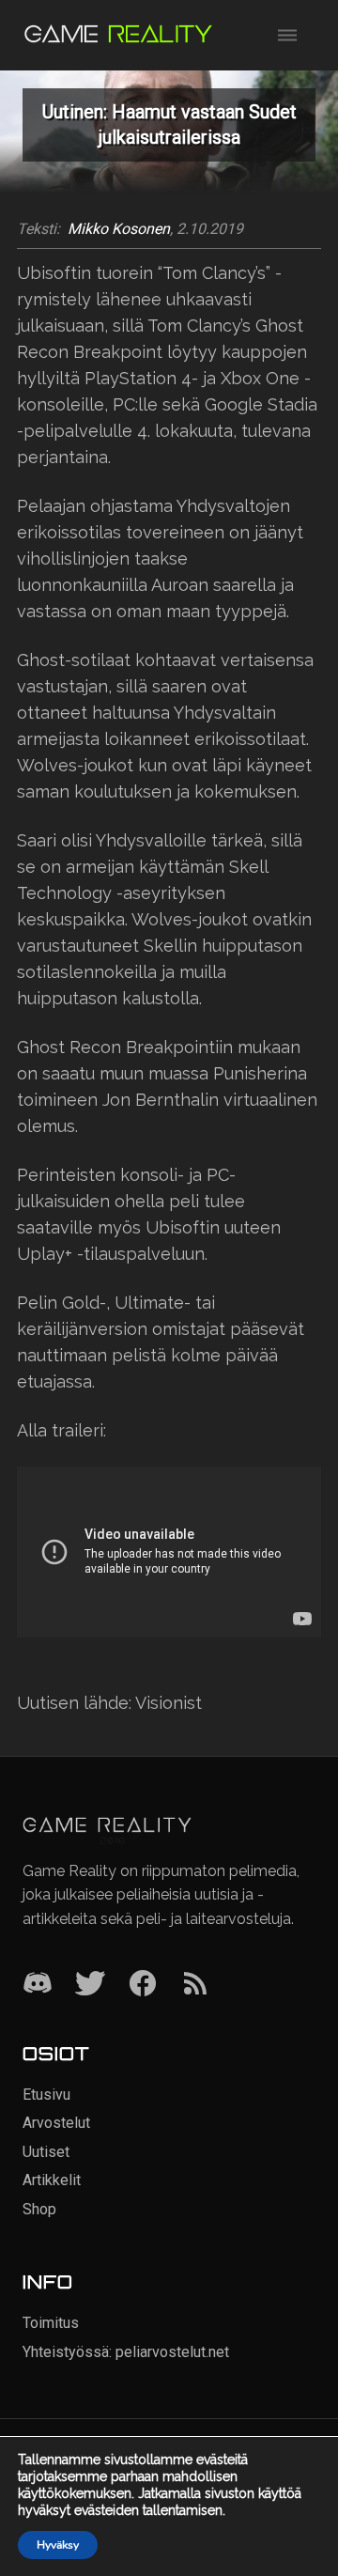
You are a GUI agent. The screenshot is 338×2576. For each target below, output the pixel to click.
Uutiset (46, 2152)
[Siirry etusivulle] (118, 35)
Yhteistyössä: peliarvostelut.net (126, 2352)
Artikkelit (52, 2180)
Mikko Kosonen (119, 229)
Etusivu (46, 2095)
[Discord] (38, 1985)
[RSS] (195, 1985)
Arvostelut (56, 2123)
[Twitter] (90, 1985)
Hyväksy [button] (58, 2545)
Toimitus (51, 2323)
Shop (39, 2209)
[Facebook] (143, 1985)
